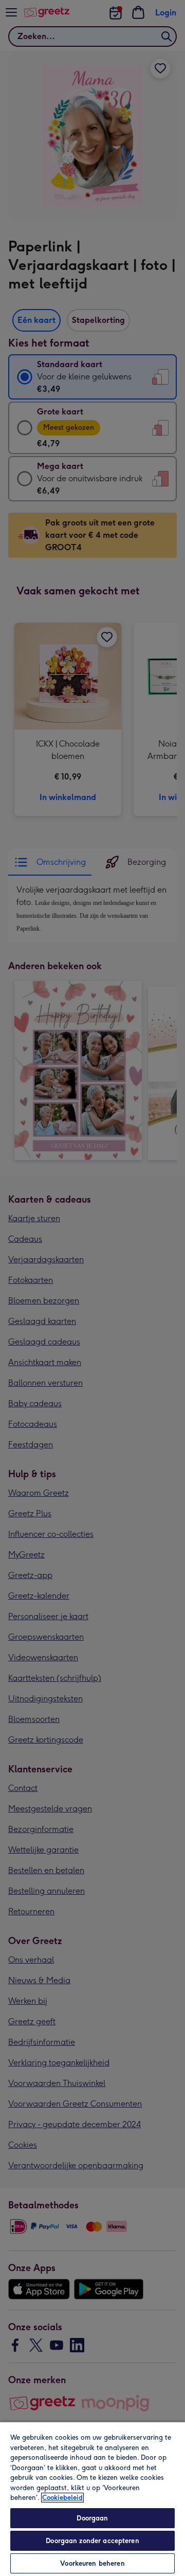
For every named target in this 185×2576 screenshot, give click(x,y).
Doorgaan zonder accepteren (92, 2541)
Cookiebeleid (62, 2498)
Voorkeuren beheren (92, 2563)
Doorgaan (92, 2518)
